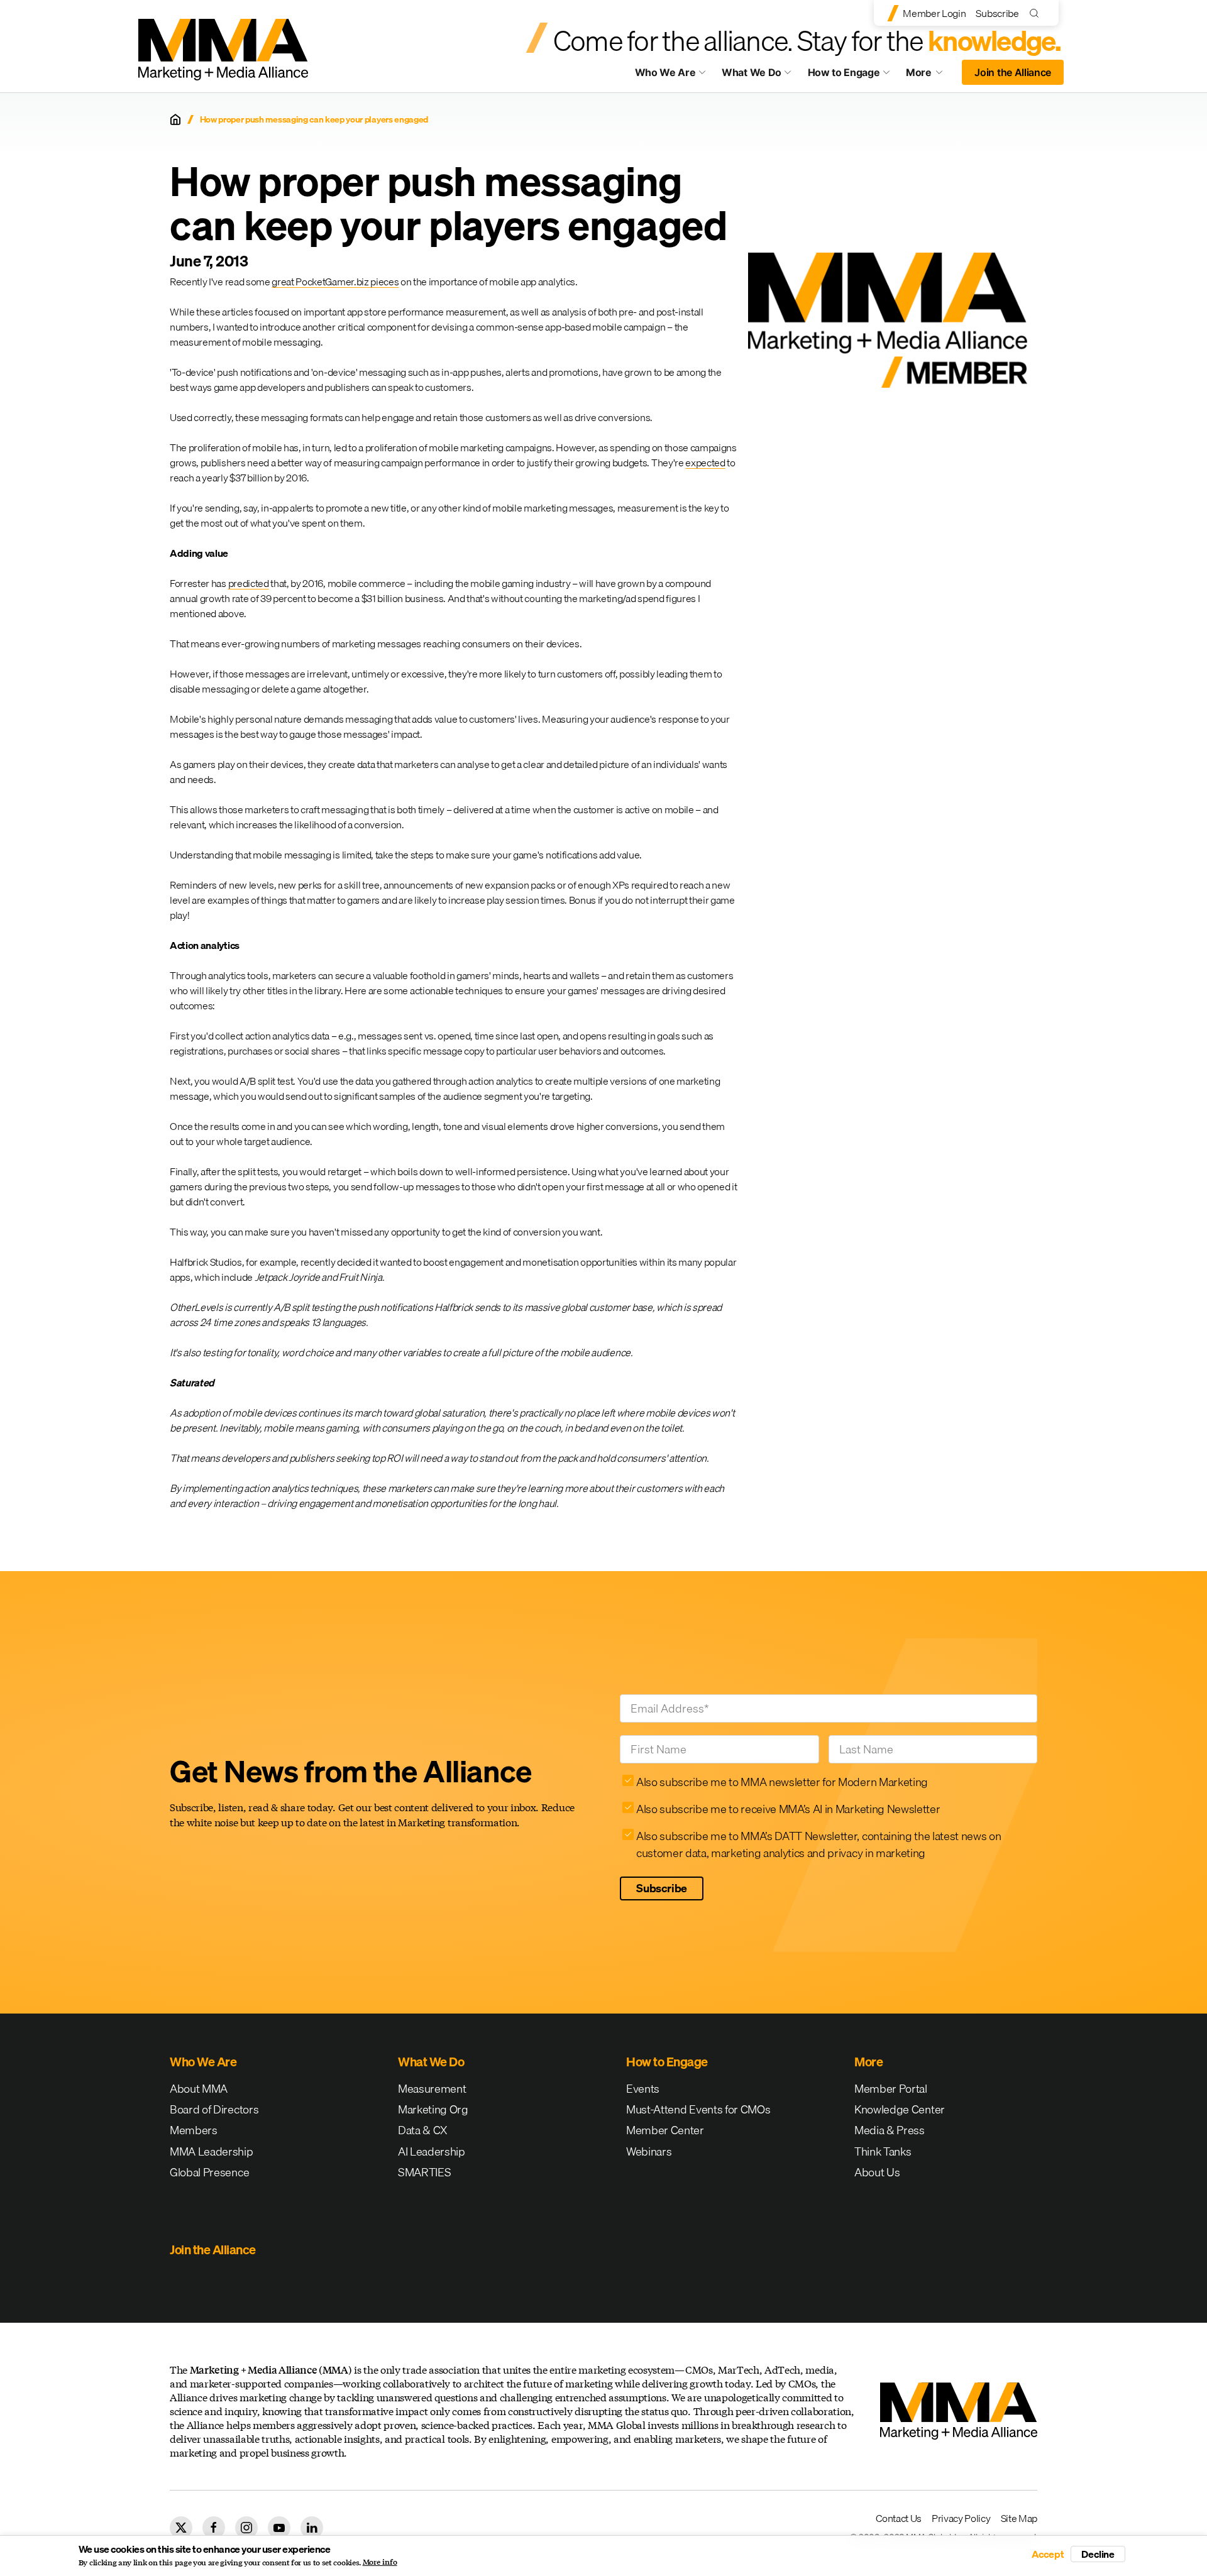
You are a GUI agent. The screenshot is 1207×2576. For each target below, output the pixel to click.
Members (194, 2130)
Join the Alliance (1013, 72)
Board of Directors (214, 2109)
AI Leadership (432, 2151)
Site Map (1019, 2518)
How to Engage (844, 72)
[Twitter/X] (181, 2528)
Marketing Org (433, 2109)
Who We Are (665, 72)
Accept (1048, 2554)
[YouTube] (279, 2528)
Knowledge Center (900, 2109)
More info (380, 2562)
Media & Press (890, 2130)
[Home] (175, 119)
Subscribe (997, 13)
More (930, 75)
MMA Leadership (212, 2151)
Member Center (665, 2130)
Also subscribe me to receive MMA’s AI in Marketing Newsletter (788, 1809)
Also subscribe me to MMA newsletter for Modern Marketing (782, 1782)
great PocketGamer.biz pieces (335, 282)
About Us (877, 2172)
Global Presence (209, 2172)
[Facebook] (214, 2528)
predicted (249, 583)
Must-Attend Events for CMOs (698, 2109)
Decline (1098, 2554)
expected (705, 463)
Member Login (934, 13)
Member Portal (891, 2089)
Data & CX (423, 2130)
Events (643, 2089)
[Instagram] (246, 2528)
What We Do (752, 72)
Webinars (649, 2151)
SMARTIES (424, 2172)
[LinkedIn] (312, 2528)
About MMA (199, 2089)
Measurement (432, 2089)
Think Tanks (883, 2151)
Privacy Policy (961, 2518)
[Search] (1037, 13)
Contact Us (899, 2518)
